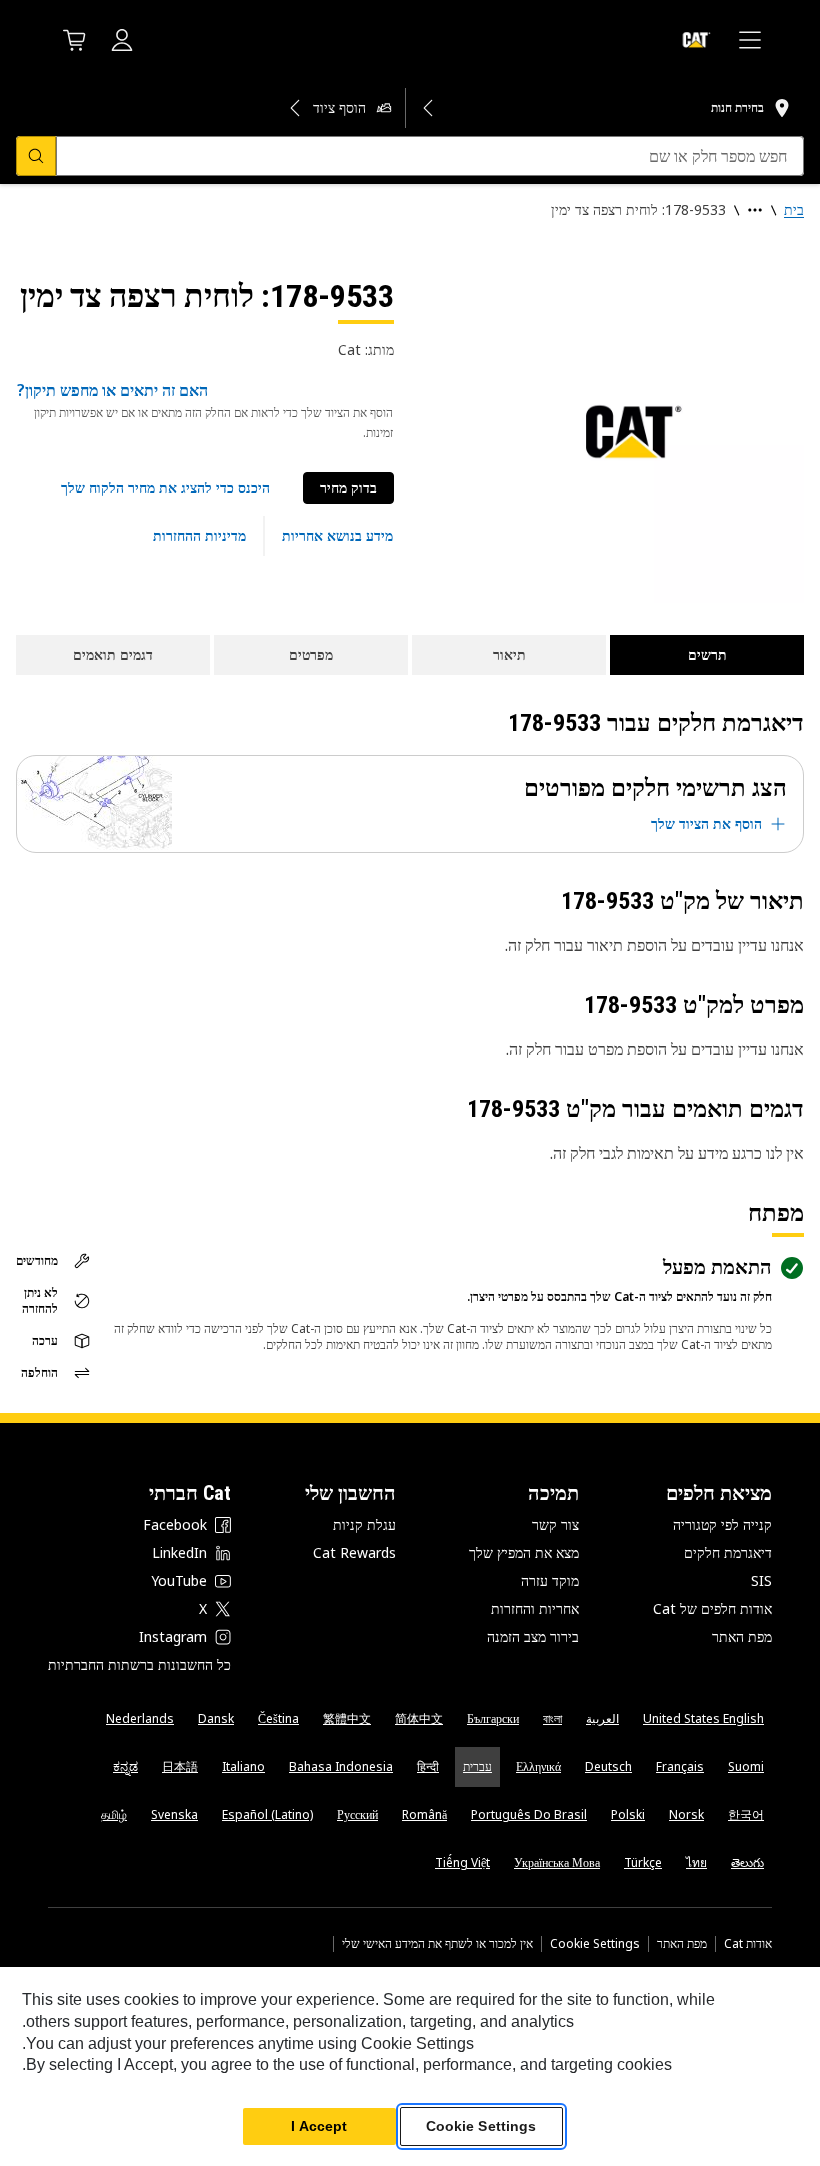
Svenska (174, 1814)
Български (493, 1718)
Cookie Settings (595, 1944)
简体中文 (419, 1718)
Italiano (243, 1766)
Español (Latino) (267, 1814)
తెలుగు (747, 1862)
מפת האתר (742, 1636)
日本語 (180, 1766)
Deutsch (608, 1766)
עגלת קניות (364, 1524)
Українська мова (557, 1862)
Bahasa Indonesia (341, 1766)
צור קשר (555, 1524)
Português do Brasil (529, 1814)
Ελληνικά (538, 1766)
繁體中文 (347, 1718)
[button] (165, 488)
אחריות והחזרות (535, 1608)
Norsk (686, 1814)
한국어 (746, 1814)
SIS (761, 1580)
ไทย (696, 1862)
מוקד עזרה (550, 1580)
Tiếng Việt (462, 1862)
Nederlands (140, 1718)
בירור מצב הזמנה (533, 1636)
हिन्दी (428, 1766)
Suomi (746, 1766)
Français (680, 1766)
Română (424, 1814)
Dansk (216, 1718)
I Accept (319, 2126)
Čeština (278, 1718)
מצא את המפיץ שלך (524, 1552)
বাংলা (552, 1718)
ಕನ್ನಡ (125, 1766)
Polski (628, 1814)
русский (357, 1814)
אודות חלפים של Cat (712, 1608)
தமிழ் (114, 1814)
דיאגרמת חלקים (728, 1552)
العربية (602, 1718)
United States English (703, 1718)
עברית (477, 1766)
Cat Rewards (354, 1552)
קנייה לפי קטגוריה (722, 1524)
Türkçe (643, 1862)
